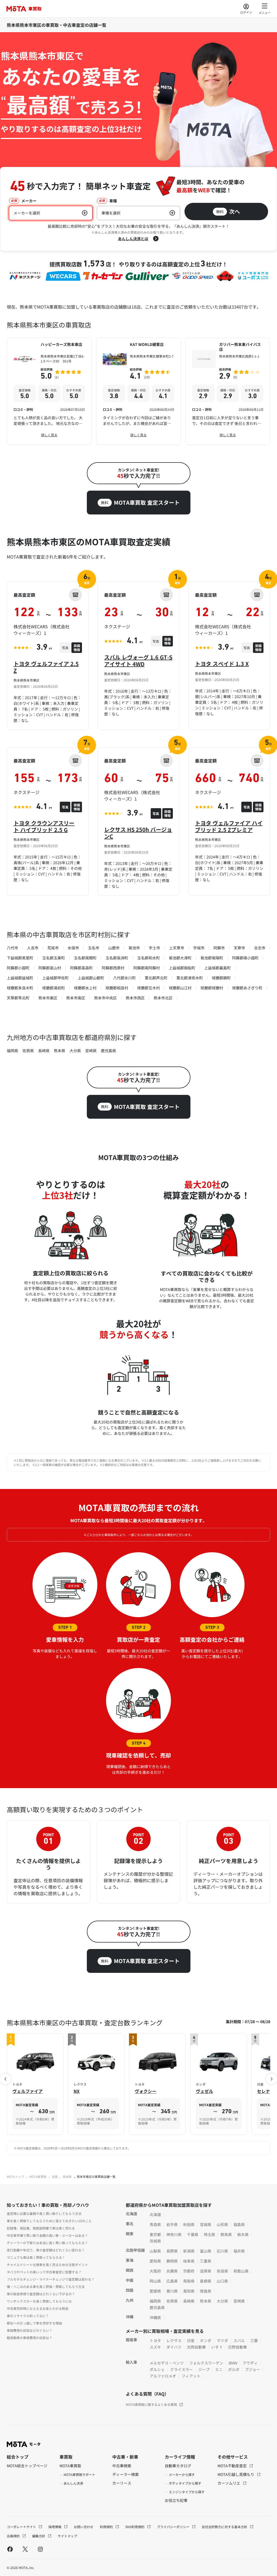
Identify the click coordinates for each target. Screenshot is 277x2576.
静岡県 (172, 2261)
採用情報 (55, 2527)
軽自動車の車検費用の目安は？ (29, 2338)
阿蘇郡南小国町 (245, 958)
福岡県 (12, 1051)
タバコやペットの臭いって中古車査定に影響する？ (44, 2272)
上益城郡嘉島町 (217, 968)
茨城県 (155, 2241)
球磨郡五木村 (149, 988)
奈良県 (222, 2271)
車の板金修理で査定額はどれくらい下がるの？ (41, 2294)
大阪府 (155, 2271)
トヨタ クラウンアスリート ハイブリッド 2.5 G (44, 826)
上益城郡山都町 (91, 978)
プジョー (252, 2369)
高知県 (189, 2291)
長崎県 (44, 1051)
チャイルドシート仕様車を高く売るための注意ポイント (47, 2265)
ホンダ (206, 2340)
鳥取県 (189, 2281)
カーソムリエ (229, 2483)
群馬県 (226, 2234)
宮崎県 (91, 1051)
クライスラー (182, 2369)
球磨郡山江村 (180, 988)
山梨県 (155, 2251)
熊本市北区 (163, 998)
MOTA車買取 (38, 2177)
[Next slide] (272, 2079)
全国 (55, 2177)
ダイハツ (174, 2347)
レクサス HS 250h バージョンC (138, 833)
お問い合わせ (84, 2527)
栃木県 (243, 2234)
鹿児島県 (108, 1051)
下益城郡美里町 (20, 958)
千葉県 (193, 2234)
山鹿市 (114, 948)
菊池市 (134, 948)
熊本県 (60, 1051)
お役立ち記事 (176, 2500)
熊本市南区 (76, 998)
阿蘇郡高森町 (81, 968)
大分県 (75, 1051)
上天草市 (177, 948)
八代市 (12, 948)
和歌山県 (241, 2271)
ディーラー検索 (126, 2474)
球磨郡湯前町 (54, 988)
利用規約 (107, 2527)
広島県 (172, 2281)
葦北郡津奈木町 (190, 978)
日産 (191, 2340)
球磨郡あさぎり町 (247, 988)
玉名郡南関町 (85, 958)
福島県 (239, 2224)
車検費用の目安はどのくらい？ (29, 2330)
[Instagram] (40, 2549)
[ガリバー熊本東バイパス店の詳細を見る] (228, 391)
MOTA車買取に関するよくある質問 (151, 2404)
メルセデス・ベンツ (167, 2363)
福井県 (239, 2251)
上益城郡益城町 (20, 978)
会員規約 (14, 2536)
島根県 (206, 2281)
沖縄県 (155, 2317)
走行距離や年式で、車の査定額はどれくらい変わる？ (46, 2250)
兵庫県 (172, 2271)
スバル (239, 2340)
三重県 (206, 2261)
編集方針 (39, 2536)
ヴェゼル (205, 2091)
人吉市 (33, 948)
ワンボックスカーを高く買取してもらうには (39, 2301)
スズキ (155, 2347)
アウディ (250, 2363)
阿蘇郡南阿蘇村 (147, 968)
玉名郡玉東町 (54, 958)
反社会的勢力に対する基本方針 (225, 2527)
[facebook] (10, 2549)
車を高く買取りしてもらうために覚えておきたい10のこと (49, 2221)
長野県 (172, 2251)
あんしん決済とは (133, 239)
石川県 (222, 2251)
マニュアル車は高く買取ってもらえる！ (36, 2257)
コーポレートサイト (22, 2527)
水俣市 (73, 948)
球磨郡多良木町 (20, 988)
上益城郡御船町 (182, 968)
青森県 (155, 2224)
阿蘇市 (219, 948)
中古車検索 (122, 2466)
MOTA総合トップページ (27, 2466)
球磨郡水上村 (85, 988)
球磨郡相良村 (117, 988)
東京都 (155, 2234)
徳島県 (206, 2291)
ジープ (204, 2369)
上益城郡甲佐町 (55, 978)
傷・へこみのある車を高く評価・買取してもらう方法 (46, 2286)
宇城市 (199, 948)
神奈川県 (174, 2234)
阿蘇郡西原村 (113, 968)
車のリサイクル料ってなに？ (28, 2316)
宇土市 (154, 948)
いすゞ (217, 2347)
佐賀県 (28, 1051)
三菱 (254, 2340)
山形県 (222, 2224)
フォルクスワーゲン (206, 2363)
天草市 (239, 948)
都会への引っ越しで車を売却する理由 (34, 2323)
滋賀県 (206, 2271)
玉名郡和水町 (149, 958)
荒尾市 (53, 948)
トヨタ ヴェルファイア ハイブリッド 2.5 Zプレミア (229, 826)
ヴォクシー (146, 2091)
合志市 (260, 948)
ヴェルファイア (28, 2091)
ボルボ (234, 2369)
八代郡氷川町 (124, 978)
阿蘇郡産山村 (50, 968)
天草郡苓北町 (18, 998)
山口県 (222, 2281)
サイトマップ (67, 2536)
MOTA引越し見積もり (236, 2474)
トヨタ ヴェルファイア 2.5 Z (46, 667)
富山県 (206, 2251)
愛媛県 (155, 2291)
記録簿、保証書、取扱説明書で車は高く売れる (41, 2228)
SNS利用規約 (135, 2527)
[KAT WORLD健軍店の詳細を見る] (138, 391)
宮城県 (206, 2224)
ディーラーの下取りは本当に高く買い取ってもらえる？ (47, 2243)
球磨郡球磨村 (212, 988)
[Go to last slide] (5, 2079)
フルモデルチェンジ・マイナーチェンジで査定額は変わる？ (51, 2279)
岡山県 (155, 2281)
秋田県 (189, 2224)
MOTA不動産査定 (233, 2466)
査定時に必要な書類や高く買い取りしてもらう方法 (44, 2213)
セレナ (263, 2091)
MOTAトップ (15, 2177)
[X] (25, 2549)
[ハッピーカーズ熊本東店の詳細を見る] (49, 391)
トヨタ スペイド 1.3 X (222, 664)
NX (77, 2091)
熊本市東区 (48, 998)
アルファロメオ (163, 2376)
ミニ (219, 2369)
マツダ (222, 2340)
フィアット (191, 2376)
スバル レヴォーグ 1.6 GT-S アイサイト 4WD (138, 660)
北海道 (155, 2214)
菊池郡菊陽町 (212, 958)
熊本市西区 (135, 998)
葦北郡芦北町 (156, 978)
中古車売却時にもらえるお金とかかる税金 (38, 2308)
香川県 (172, 2291)
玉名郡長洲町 (117, 958)
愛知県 (155, 2261)
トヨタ (155, 2340)
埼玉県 (209, 2234)
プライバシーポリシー (174, 2527)
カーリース (122, 2483)
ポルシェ (157, 2369)
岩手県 (172, 2224)
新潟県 (189, 2251)
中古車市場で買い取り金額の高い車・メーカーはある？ (47, 2235)
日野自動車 (238, 2347)
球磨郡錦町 (221, 978)
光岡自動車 (196, 2347)
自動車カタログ (178, 2466)
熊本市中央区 (105, 998)
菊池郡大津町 (180, 958)
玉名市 (94, 948)
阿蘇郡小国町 (18, 968)
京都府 (189, 2271)
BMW (233, 2363)
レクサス (174, 2340)
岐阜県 (189, 2261)
